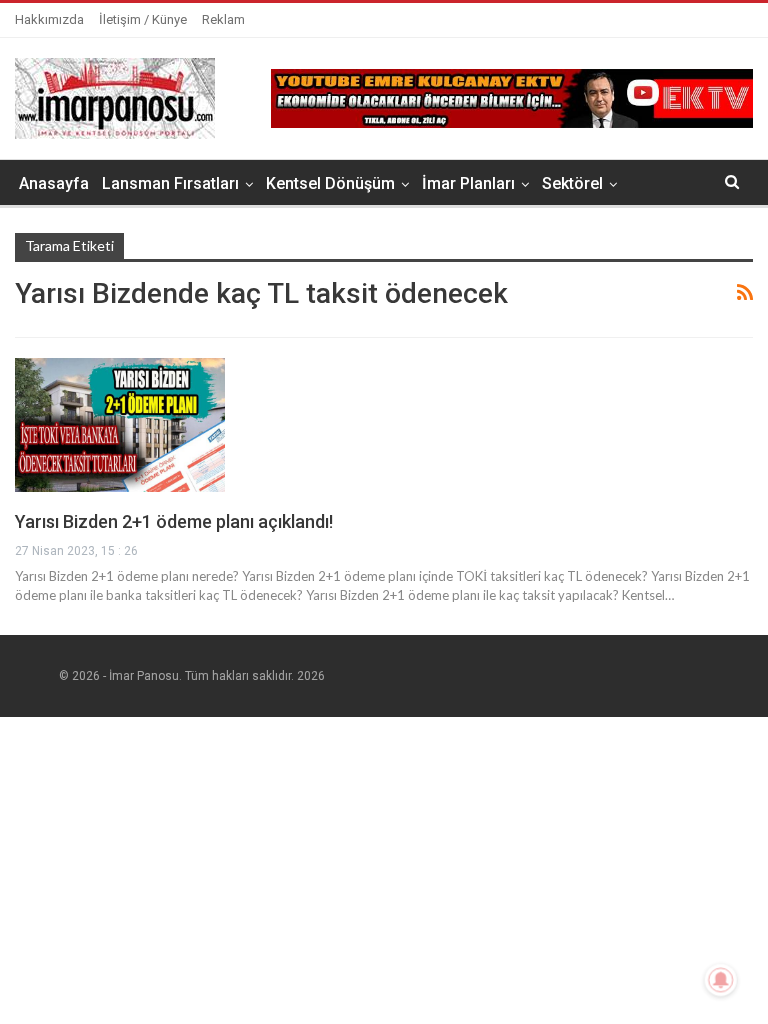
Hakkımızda (49, 19)
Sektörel (572, 183)
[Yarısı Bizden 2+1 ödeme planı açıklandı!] (120, 425)
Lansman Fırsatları (170, 183)
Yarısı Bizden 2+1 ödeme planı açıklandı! (174, 521)
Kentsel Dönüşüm (330, 183)
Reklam (223, 19)
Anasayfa (54, 183)
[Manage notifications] (721, 980)
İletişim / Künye (143, 19)
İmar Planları (468, 183)
